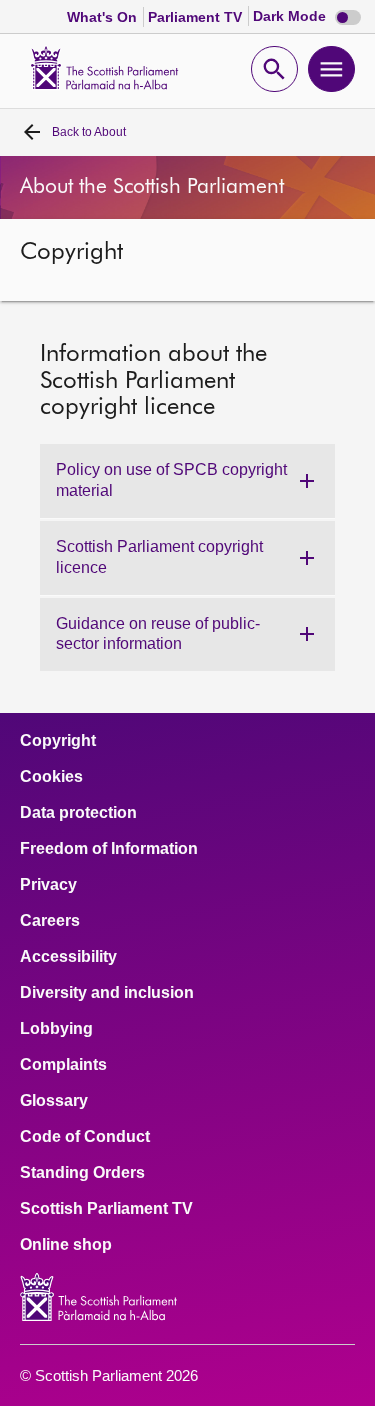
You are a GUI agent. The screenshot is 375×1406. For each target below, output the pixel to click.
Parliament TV (197, 17)
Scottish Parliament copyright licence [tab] (159, 557)
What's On (104, 17)
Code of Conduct (85, 1137)
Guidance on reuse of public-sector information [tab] (158, 634)
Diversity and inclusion (107, 993)
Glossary (54, 1101)
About (89, 132)
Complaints (63, 1065)
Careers (50, 921)
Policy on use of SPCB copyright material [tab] (171, 480)
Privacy (48, 885)
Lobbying (56, 1029)
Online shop (66, 1245)
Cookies (51, 777)
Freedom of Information (109, 849)
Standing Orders (82, 1173)
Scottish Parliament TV (106, 1209)
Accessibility (68, 957)
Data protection (78, 813)
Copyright (58, 741)
